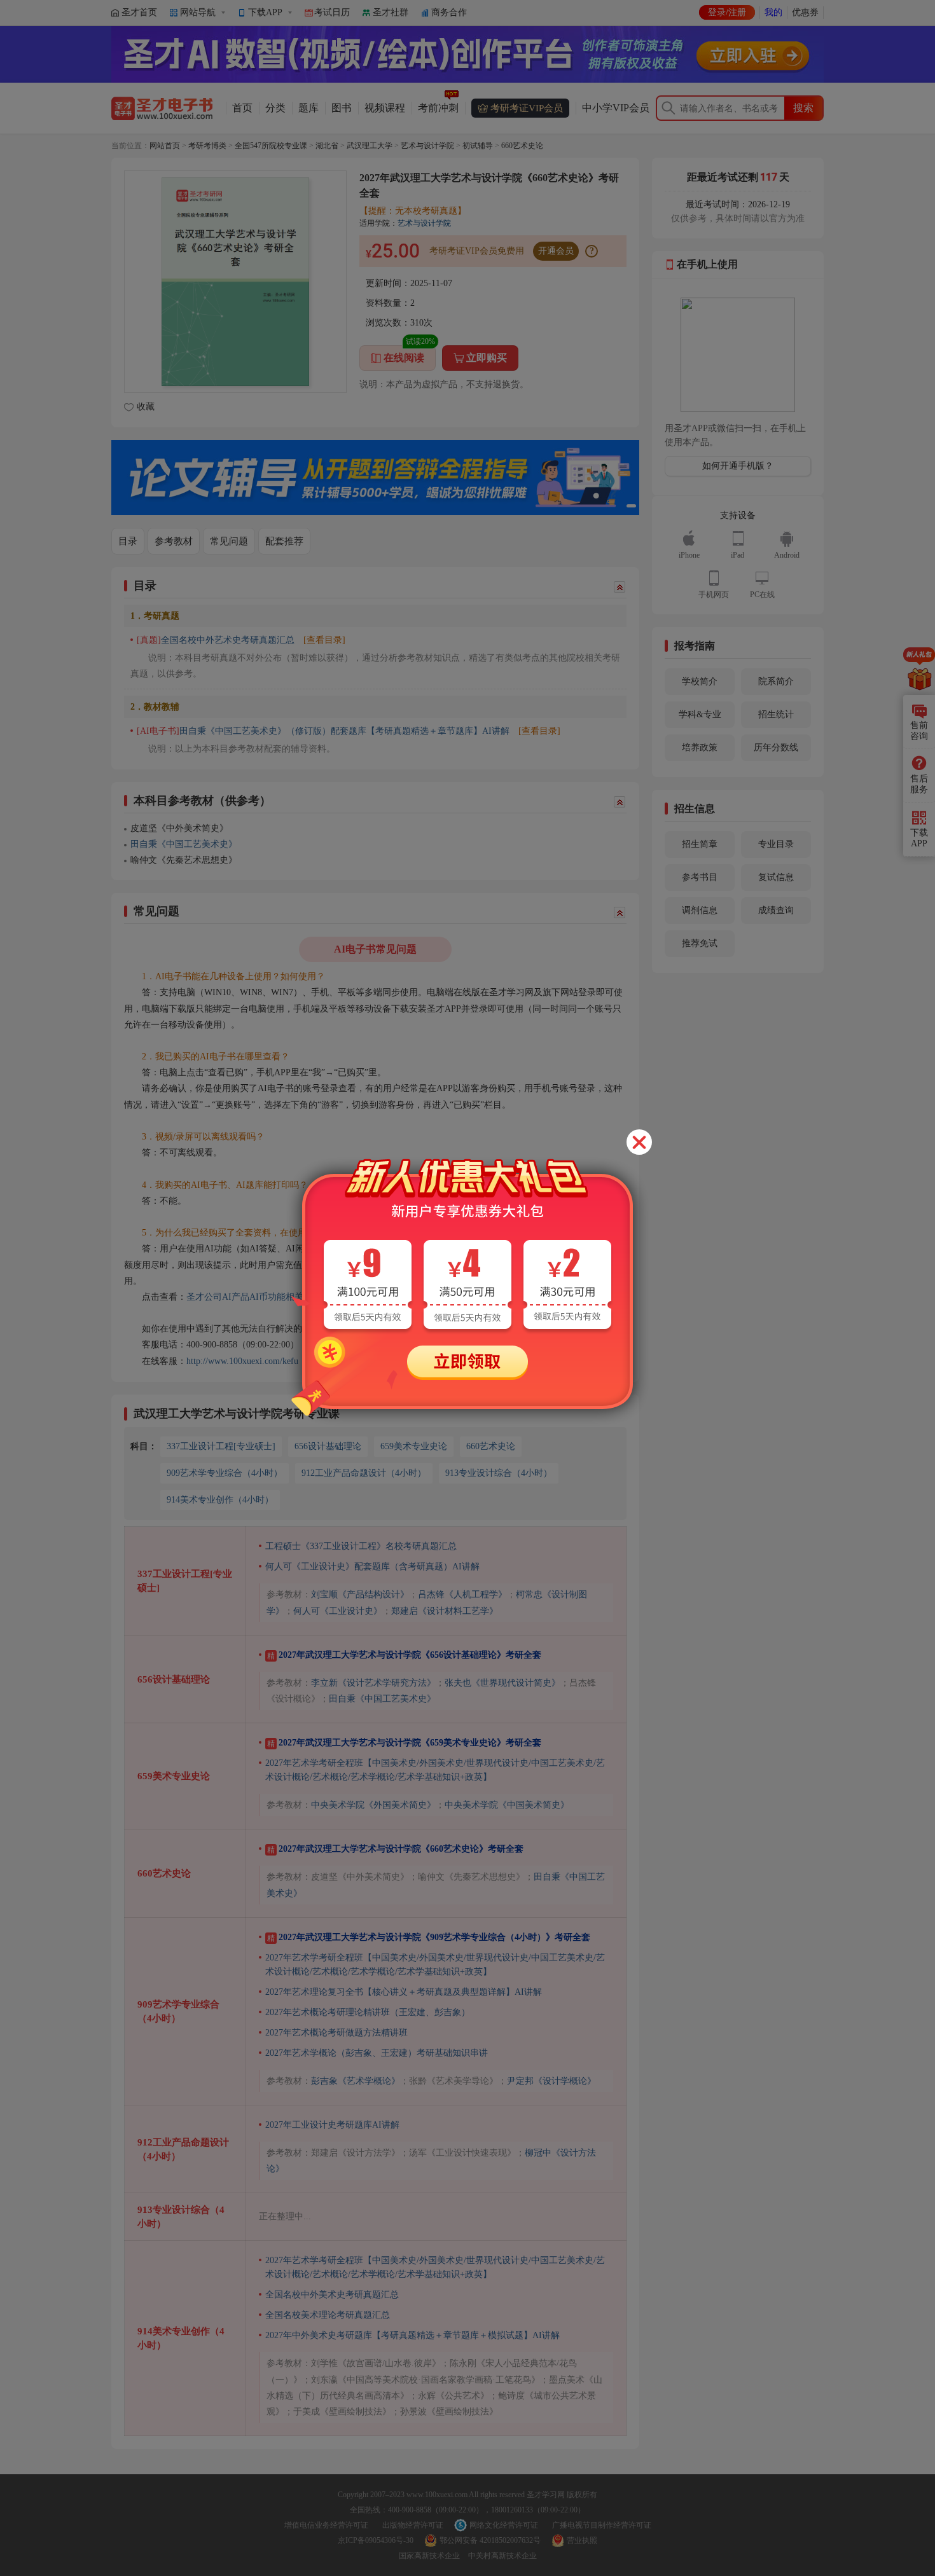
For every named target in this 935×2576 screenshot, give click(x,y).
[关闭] (639, 1142)
